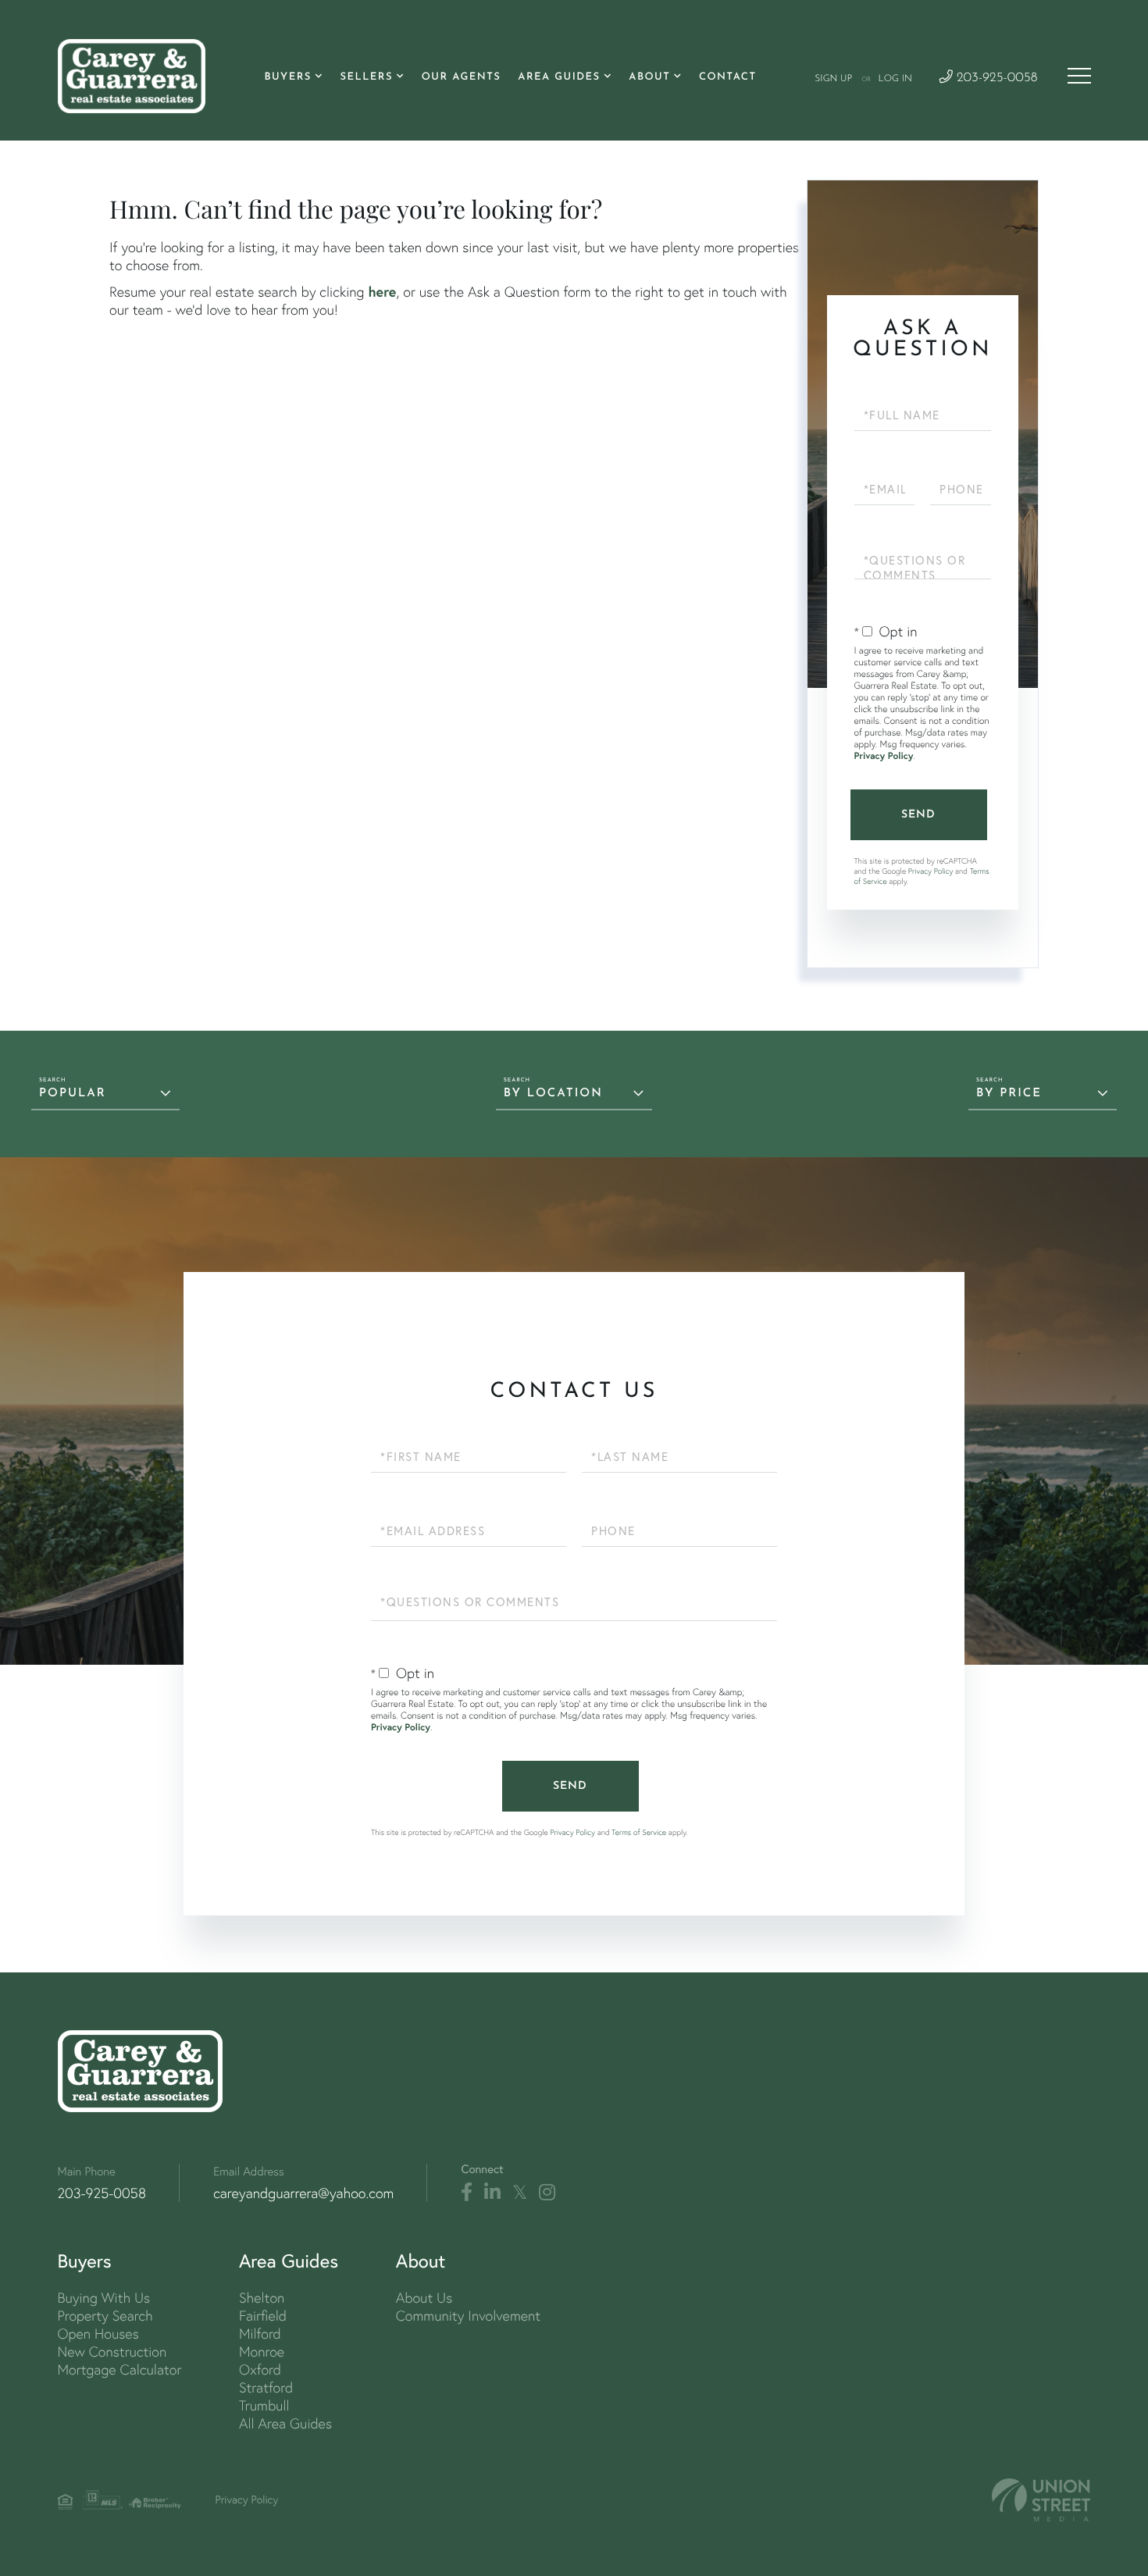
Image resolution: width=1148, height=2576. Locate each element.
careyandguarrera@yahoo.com (303, 2193)
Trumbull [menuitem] (264, 2405)
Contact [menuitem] (728, 78)
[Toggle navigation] (1079, 76)
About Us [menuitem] (424, 2298)
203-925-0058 (995, 78)
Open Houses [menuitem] (98, 2334)
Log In (895, 79)
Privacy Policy (884, 756)
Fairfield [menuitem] (263, 2316)
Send (918, 815)
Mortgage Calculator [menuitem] (120, 2369)
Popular (73, 1094)
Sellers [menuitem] (366, 78)
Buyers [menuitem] (287, 78)
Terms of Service (639, 1832)
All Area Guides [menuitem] (285, 2423)
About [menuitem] (649, 78)
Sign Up (833, 79)
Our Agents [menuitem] (462, 78)
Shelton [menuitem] (262, 2298)
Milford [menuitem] (260, 2334)
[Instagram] (547, 2193)
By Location (553, 1094)
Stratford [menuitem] (266, 2387)
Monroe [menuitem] (262, 2352)
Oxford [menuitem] (260, 2369)
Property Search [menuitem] (105, 2316)
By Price (1009, 1094)
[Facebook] (467, 2193)
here (382, 291)
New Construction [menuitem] (112, 2352)
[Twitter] (520, 2193)
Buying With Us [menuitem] (104, 2298)
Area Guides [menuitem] (559, 78)
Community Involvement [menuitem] (468, 2316)
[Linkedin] (492, 2193)
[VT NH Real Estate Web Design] (1041, 2500)
